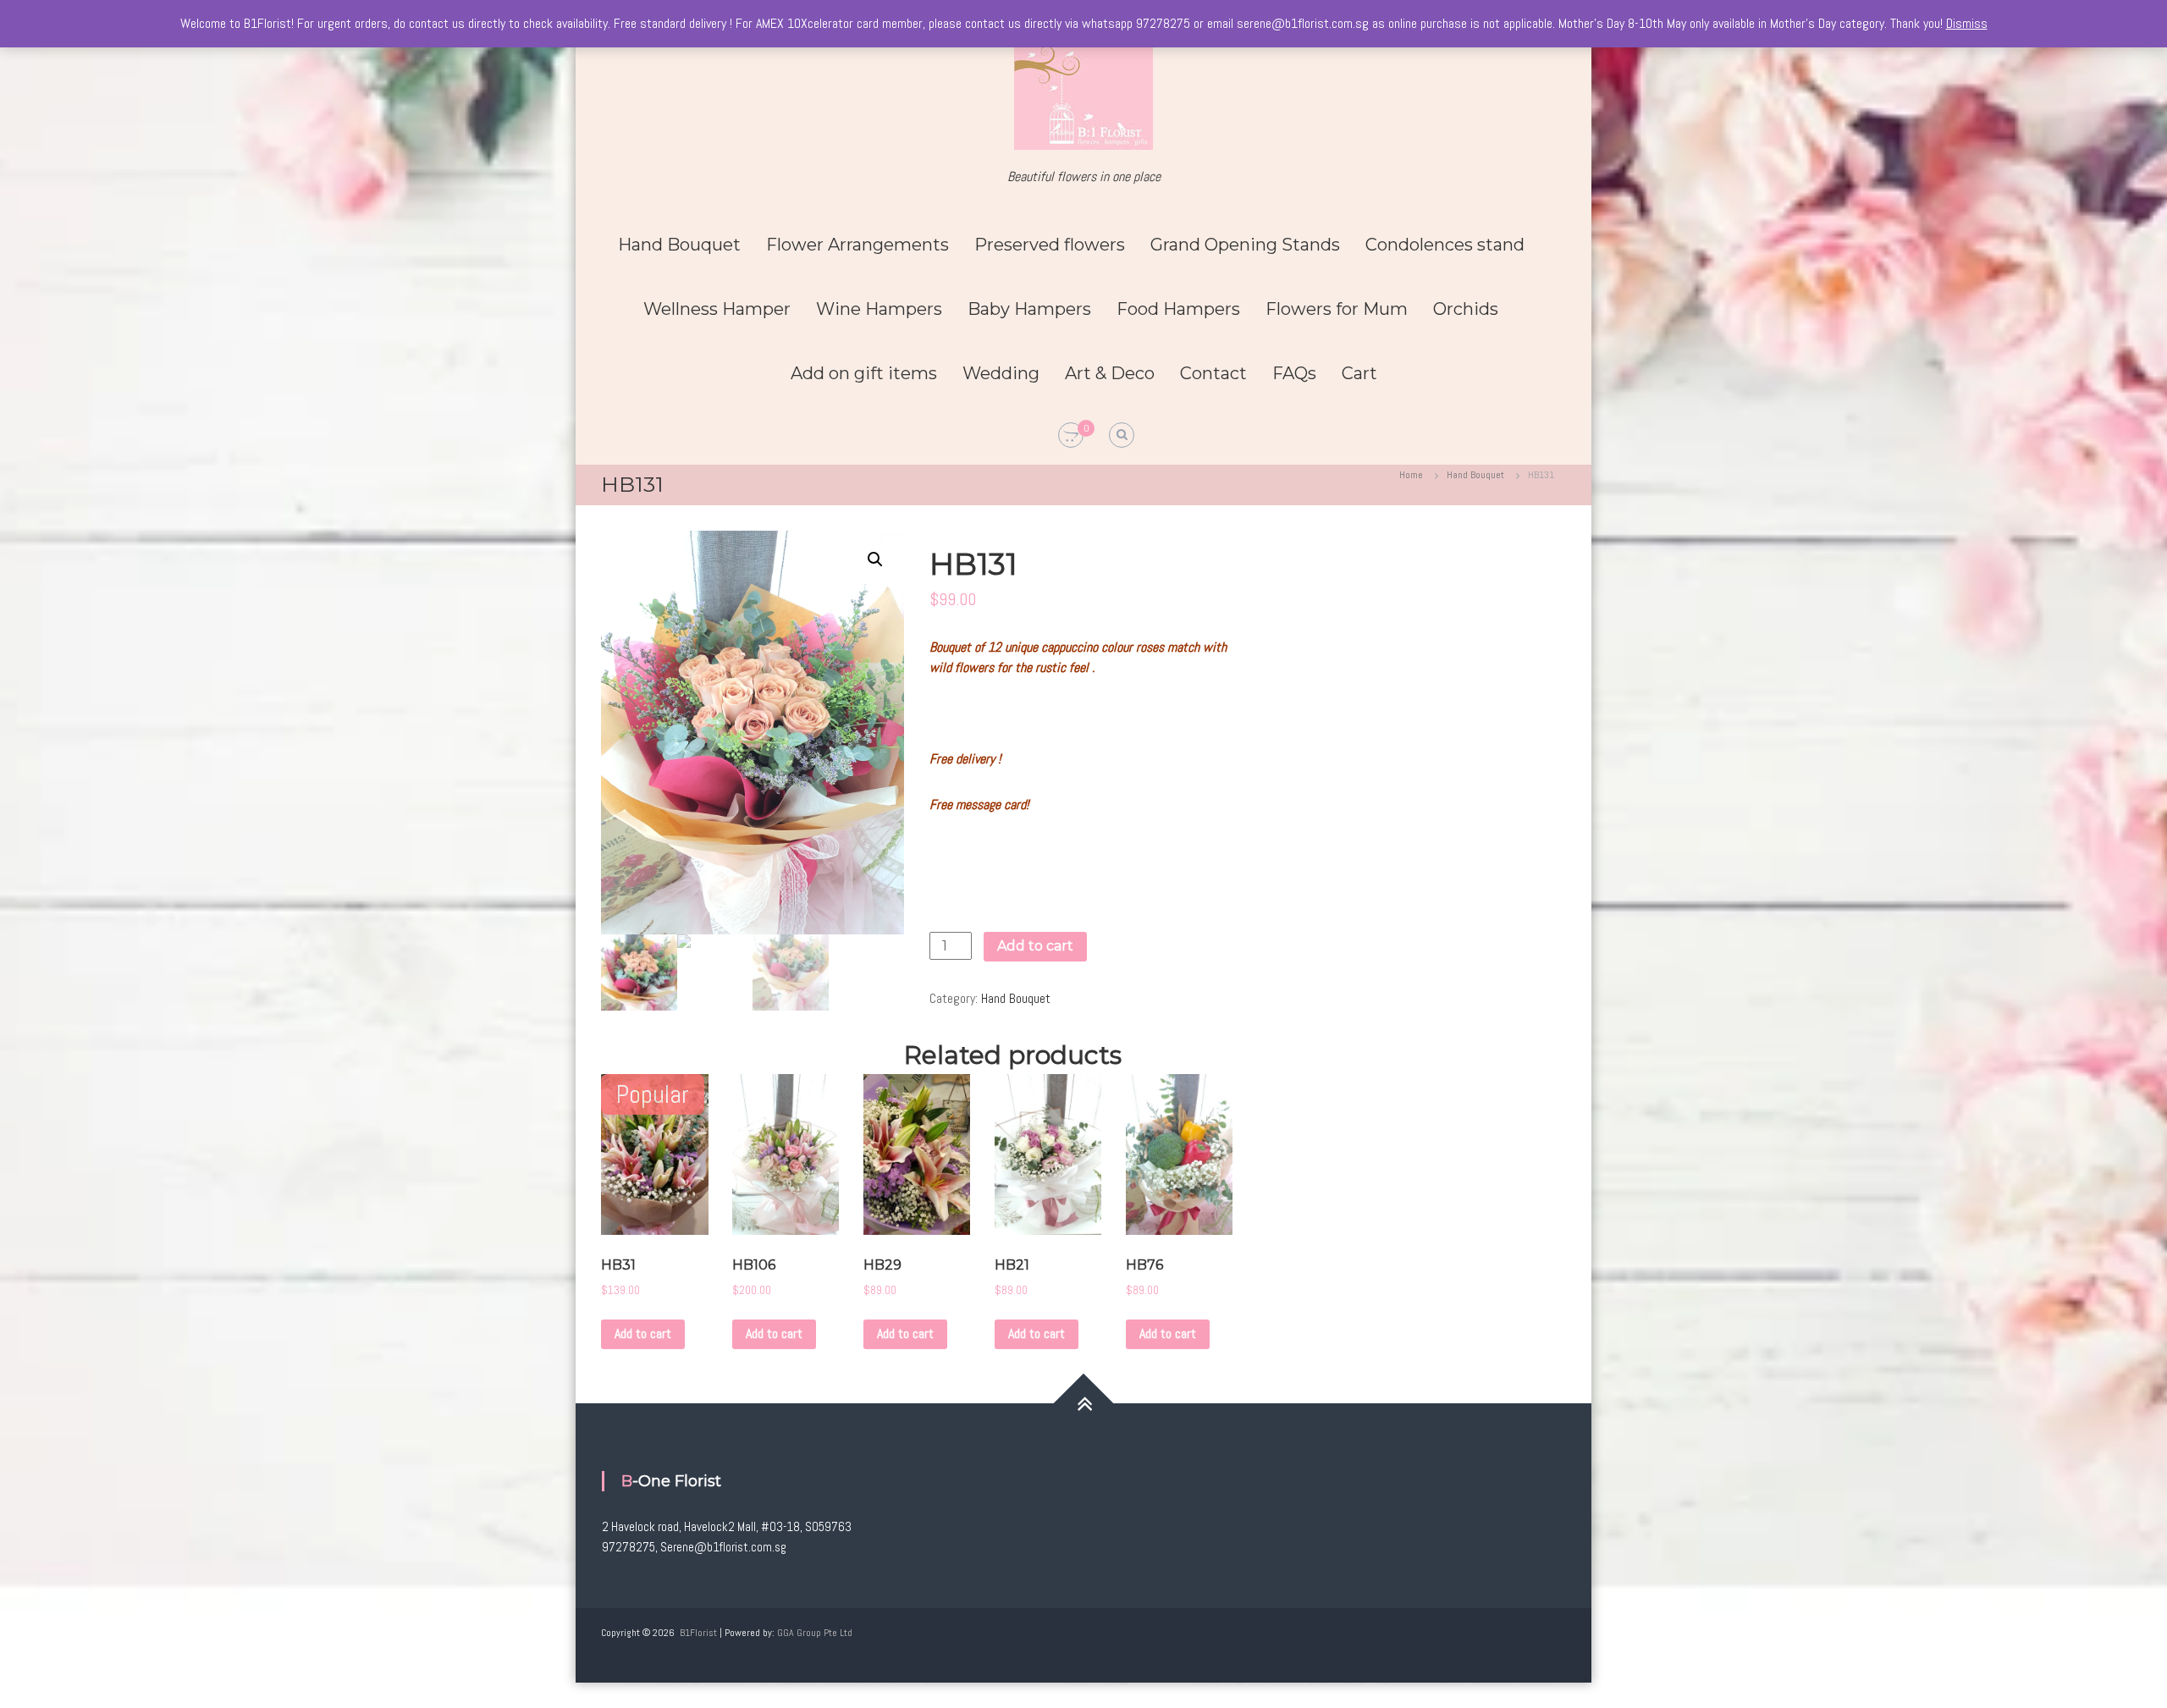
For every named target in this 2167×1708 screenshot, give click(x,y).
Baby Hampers (1029, 309)
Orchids (1466, 309)
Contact (1213, 373)
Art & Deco (1110, 373)
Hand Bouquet (679, 245)
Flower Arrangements (857, 245)
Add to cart (1035, 946)
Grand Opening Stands (1245, 245)
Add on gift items (864, 373)
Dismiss (1967, 23)
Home (1411, 475)
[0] (1071, 436)
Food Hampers (1178, 309)
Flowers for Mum (1337, 309)
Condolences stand (1445, 245)
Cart (1359, 373)
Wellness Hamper (717, 309)
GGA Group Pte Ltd (815, 1633)
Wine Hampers (879, 309)
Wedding (1001, 373)
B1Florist (698, 1633)
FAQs (1294, 373)
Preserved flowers (1050, 245)
